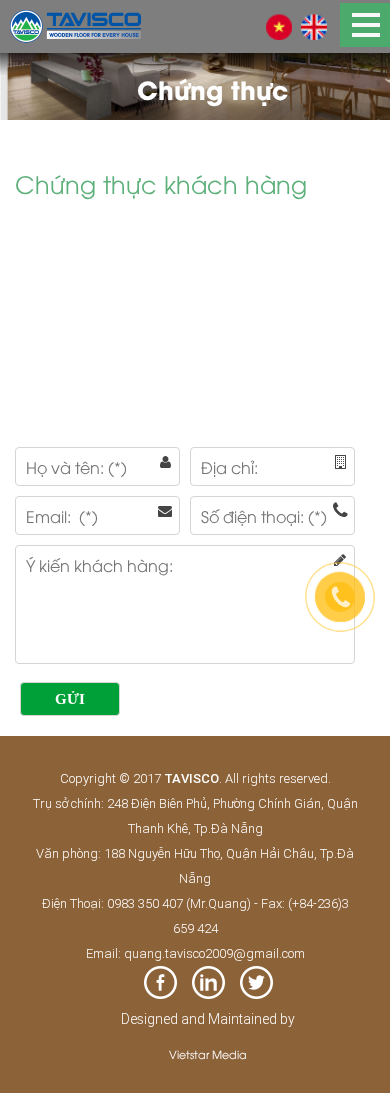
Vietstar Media (208, 1053)
